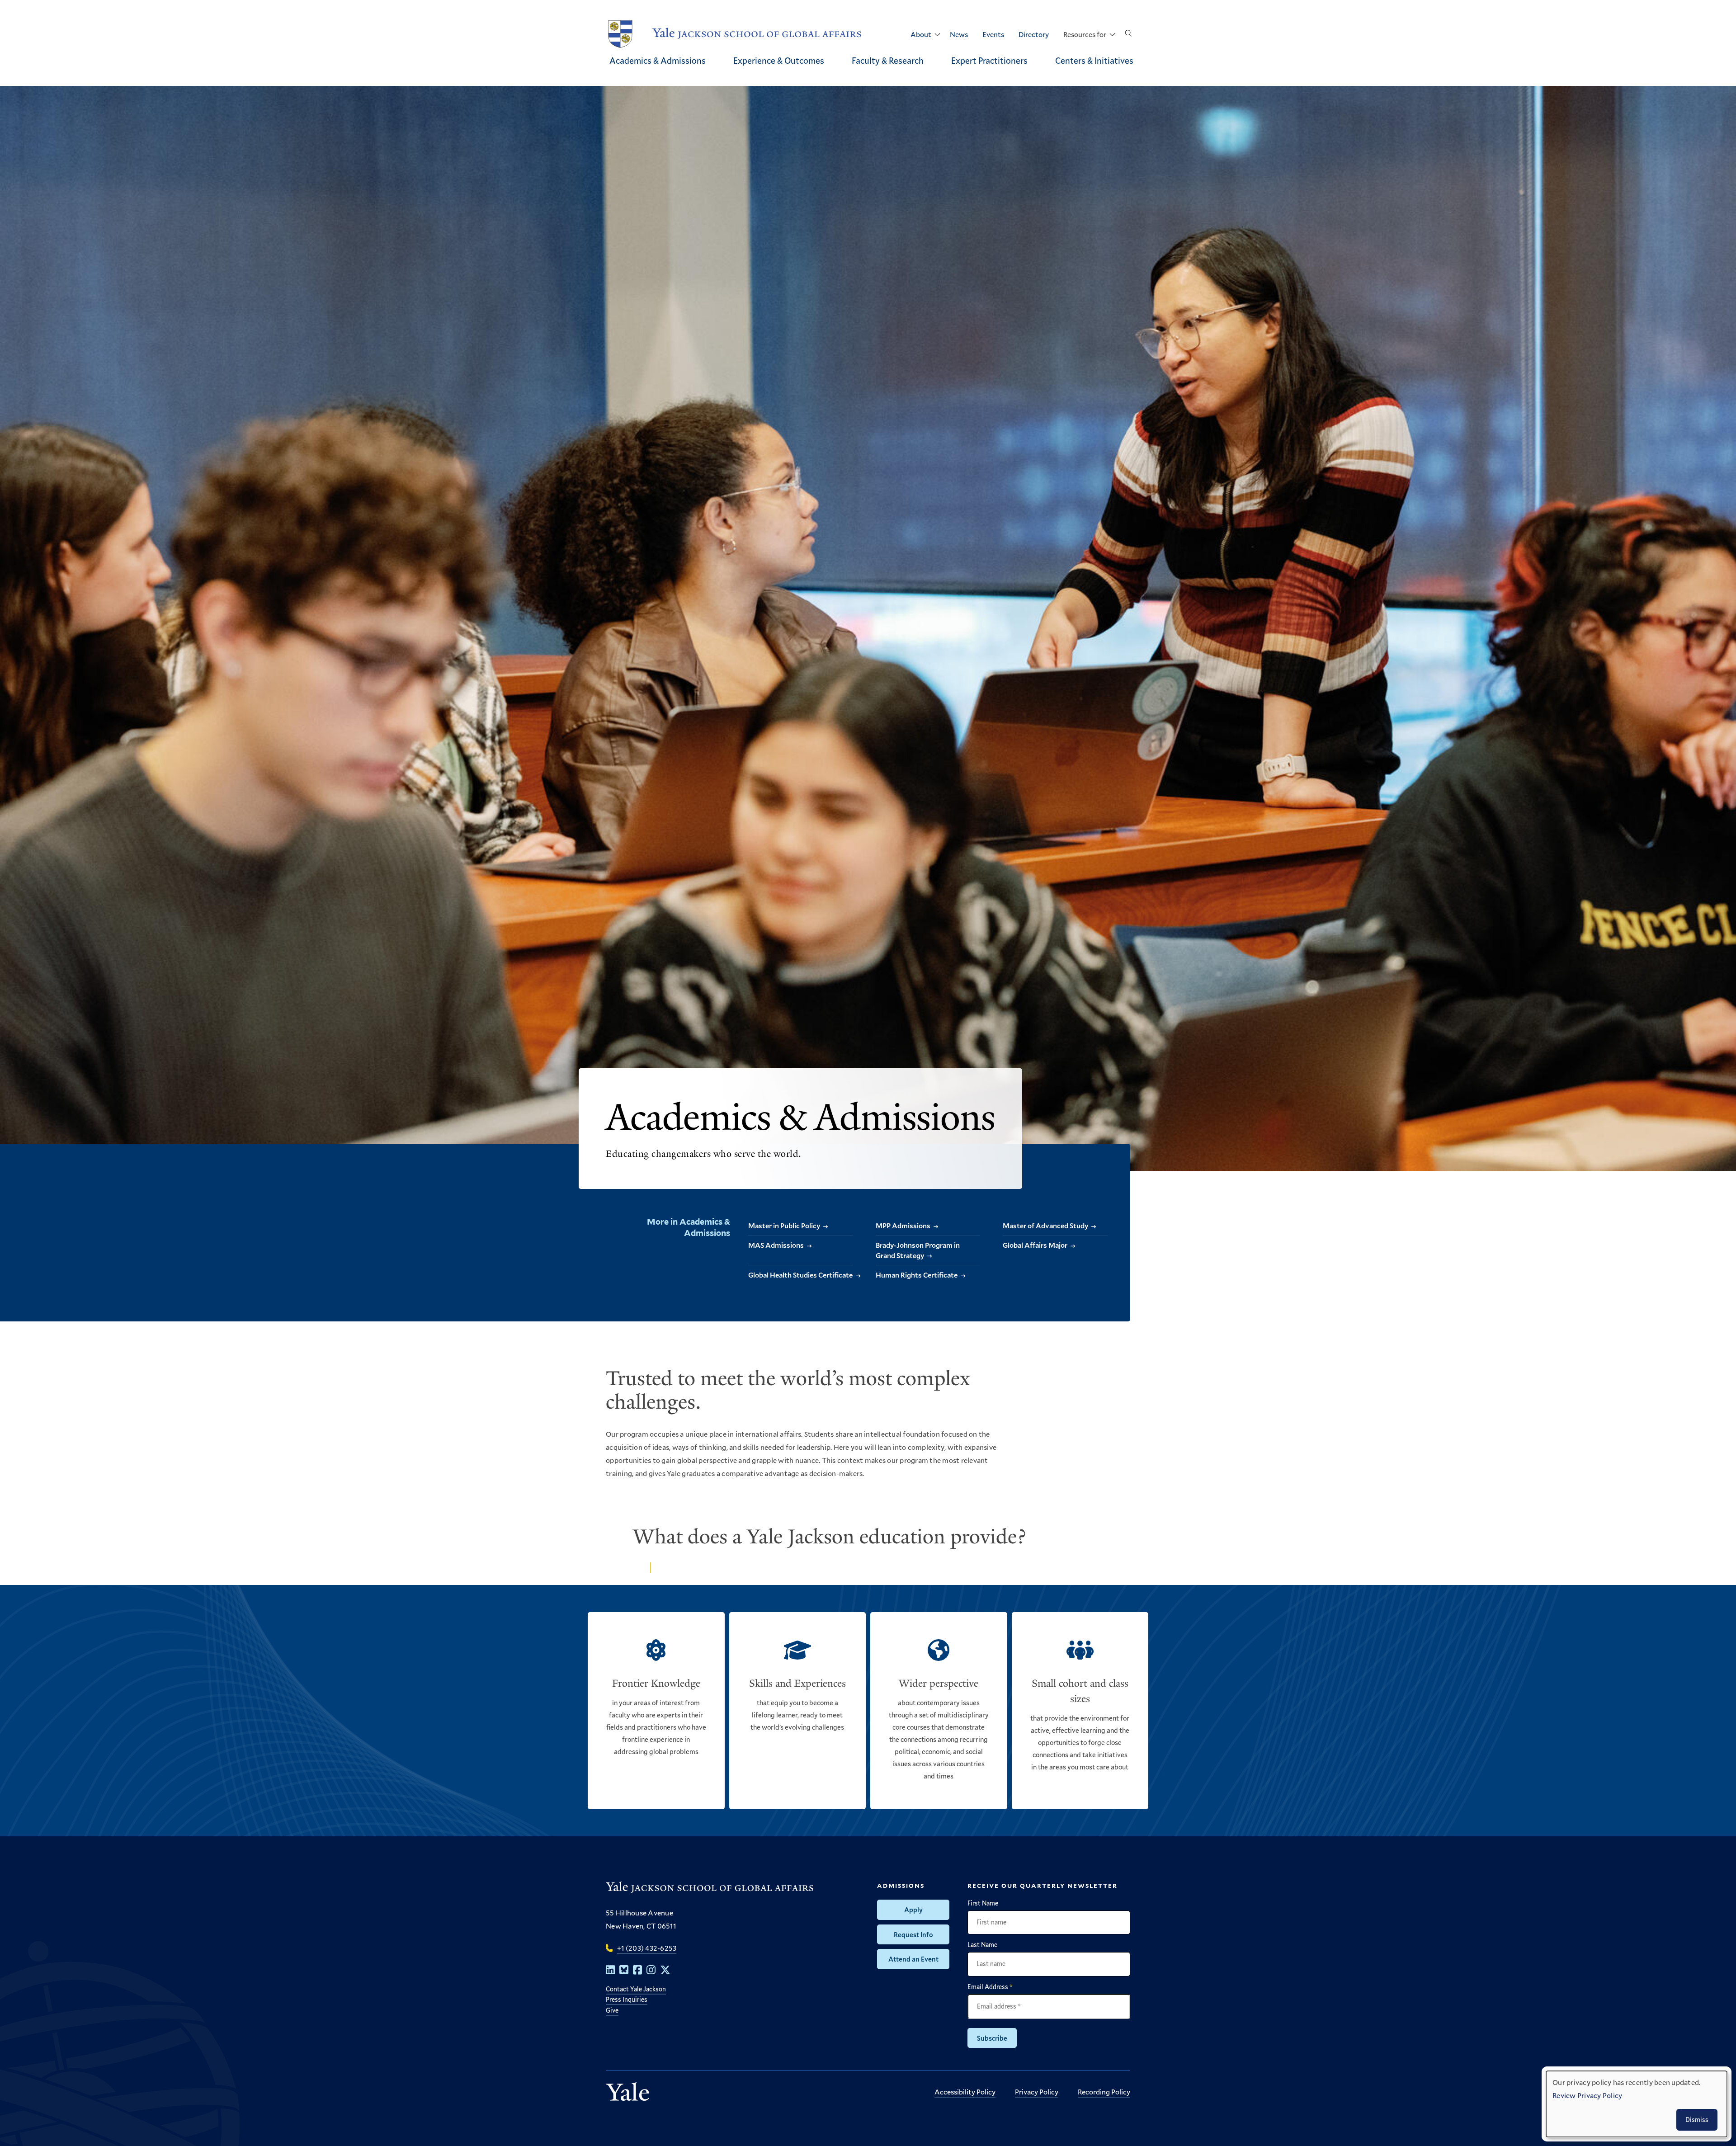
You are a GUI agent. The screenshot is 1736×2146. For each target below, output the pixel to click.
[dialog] (1637, 2104)
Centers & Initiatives (1094, 60)
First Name (983, 1903)
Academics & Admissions (658, 60)
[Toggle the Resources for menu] (1112, 35)
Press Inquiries (627, 1999)
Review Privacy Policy (1587, 2095)
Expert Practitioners (989, 60)
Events (993, 34)
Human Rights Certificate (917, 1275)
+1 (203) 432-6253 (647, 1948)
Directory (1034, 34)
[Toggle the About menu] (937, 35)
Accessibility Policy (965, 2092)
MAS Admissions (776, 1245)
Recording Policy (1104, 2092)
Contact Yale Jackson (636, 1989)
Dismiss (1697, 2120)
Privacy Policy (1037, 2092)
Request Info (913, 1934)
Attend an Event (913, 1959)
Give (612, 2010)
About (921, 34)
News (959, 34)
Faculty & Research (888, 60)
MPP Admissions (903, 1225)
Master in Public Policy (784, 1225)
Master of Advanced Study (1045, 1225)
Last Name (982, 1945)
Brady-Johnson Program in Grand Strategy (918, 1250)
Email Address (990, 1987)
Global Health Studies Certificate (800, 1275)
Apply (913, 1910)
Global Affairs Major (1035, 1245)
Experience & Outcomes (779, 60)
